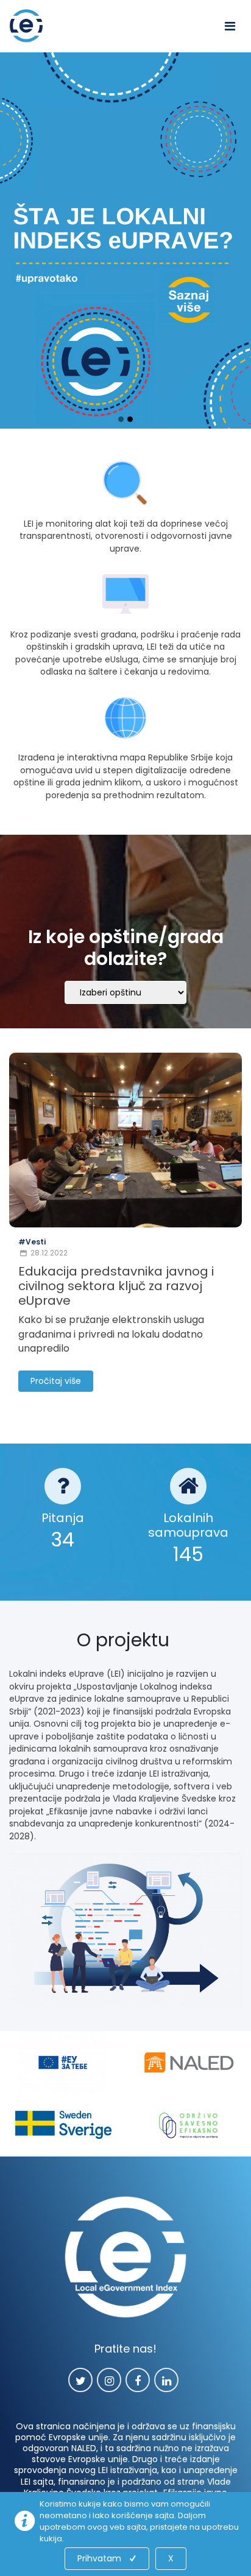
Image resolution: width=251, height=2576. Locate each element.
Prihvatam (99, 2558)
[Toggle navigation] (230, 26)
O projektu (125, 1640)
